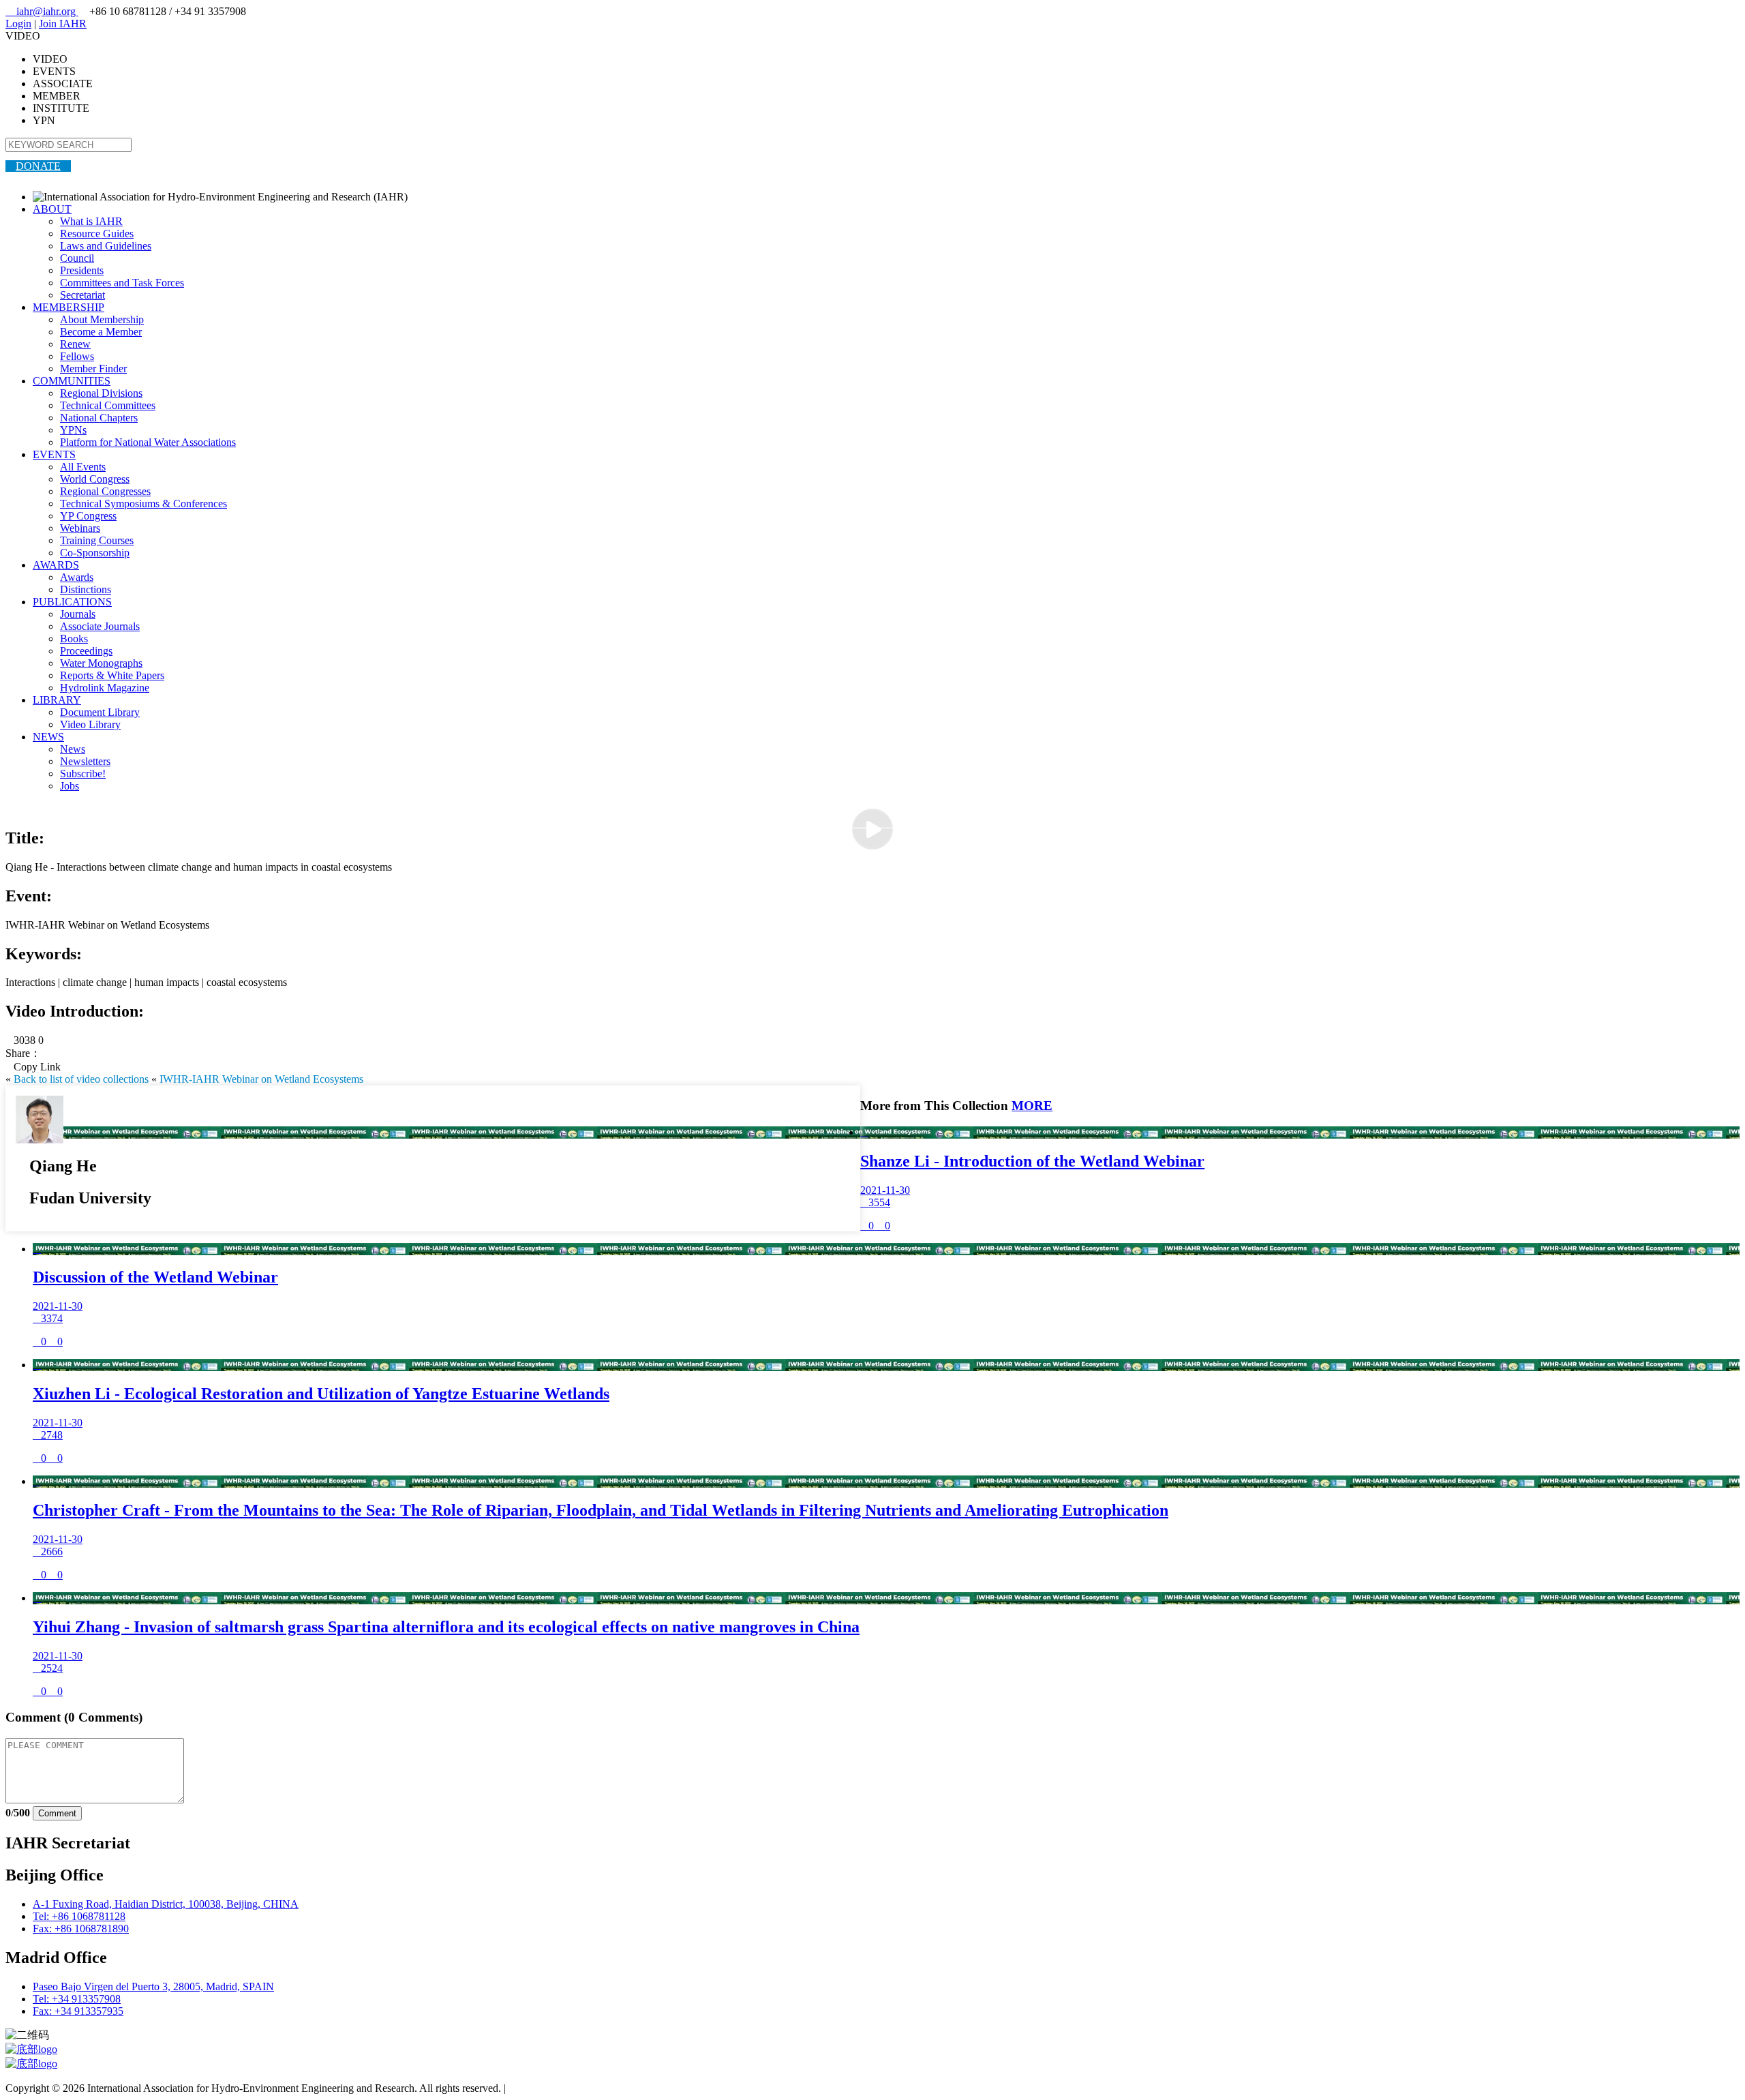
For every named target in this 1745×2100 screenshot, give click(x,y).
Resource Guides (97, 234)
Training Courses (97, 540)
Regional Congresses (105, 491)
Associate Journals (100, 626)
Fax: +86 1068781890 (81, 1929)
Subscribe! (83, 774)
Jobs (70, 786)
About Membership (102, 319)
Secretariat (82, 295)
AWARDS (56, 565)
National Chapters (99, 418)
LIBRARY (57, 700)
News (73, 749)
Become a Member (101, 332)
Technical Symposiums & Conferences (143, 504)
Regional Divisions (101, 393)
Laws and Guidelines (106, 246)
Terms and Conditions (556, 2088)
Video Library (90, 724)
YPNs (73, 430)
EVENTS (54, 454)
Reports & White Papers (112, 675)
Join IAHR (63, 24)
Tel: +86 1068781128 (79, 1916)
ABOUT (52, 209)
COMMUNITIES (72, 381)
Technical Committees (108, 405)
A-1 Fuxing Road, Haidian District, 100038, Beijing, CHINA (166, 1904)
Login (18, 24)
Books (74, 639)
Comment (57, 1813)
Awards (77, 577)
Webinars (80, 528)
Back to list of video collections (81, 1079)
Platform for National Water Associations (148, 442)
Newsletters (85, 761)
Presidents (82, 270)
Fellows (77, 356)
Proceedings (86, 651)
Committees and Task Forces (122, 283)
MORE (1032, 1106)
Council (77, 258)
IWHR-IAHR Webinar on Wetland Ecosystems (261, 1079)
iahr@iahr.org (42, 11)
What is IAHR (91, 221)
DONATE (38, 166)
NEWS (48, 737)
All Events (83, 467)
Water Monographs (101, 663)
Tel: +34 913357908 (77, 1999)
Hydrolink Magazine (105, 688)
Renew (75, 344)
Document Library (100, 712)
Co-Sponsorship (95, 553)
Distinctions (86, 589)
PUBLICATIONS (72, 602)
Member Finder (93, 369)
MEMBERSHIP (69, 307)
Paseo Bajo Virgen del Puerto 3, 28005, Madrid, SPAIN (153, 1986)
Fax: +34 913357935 (78, 2011)
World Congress (95, 479)
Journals (78, 614)
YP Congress (88, 516)
